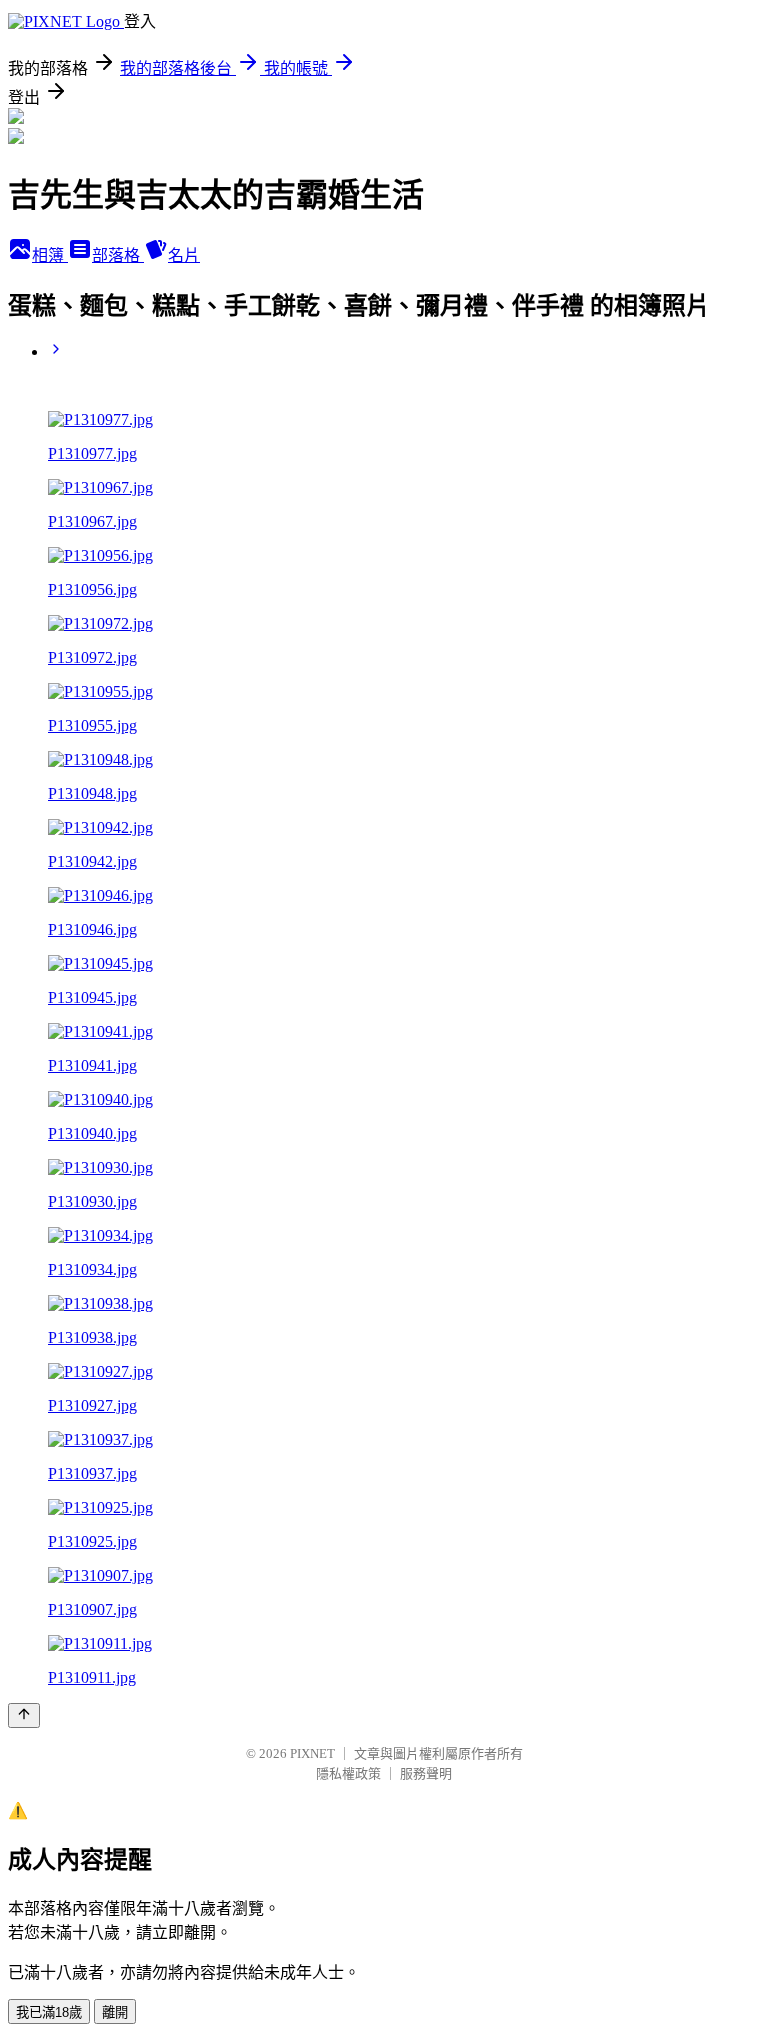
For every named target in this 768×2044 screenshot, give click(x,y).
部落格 (118, 255)
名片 (184, 255)
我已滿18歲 (49, 2012)
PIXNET (312, 1753)
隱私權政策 (348, 1773)
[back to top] (24, 1715)
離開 (115, 2012)
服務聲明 (426, 1773)
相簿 (50, 255)
